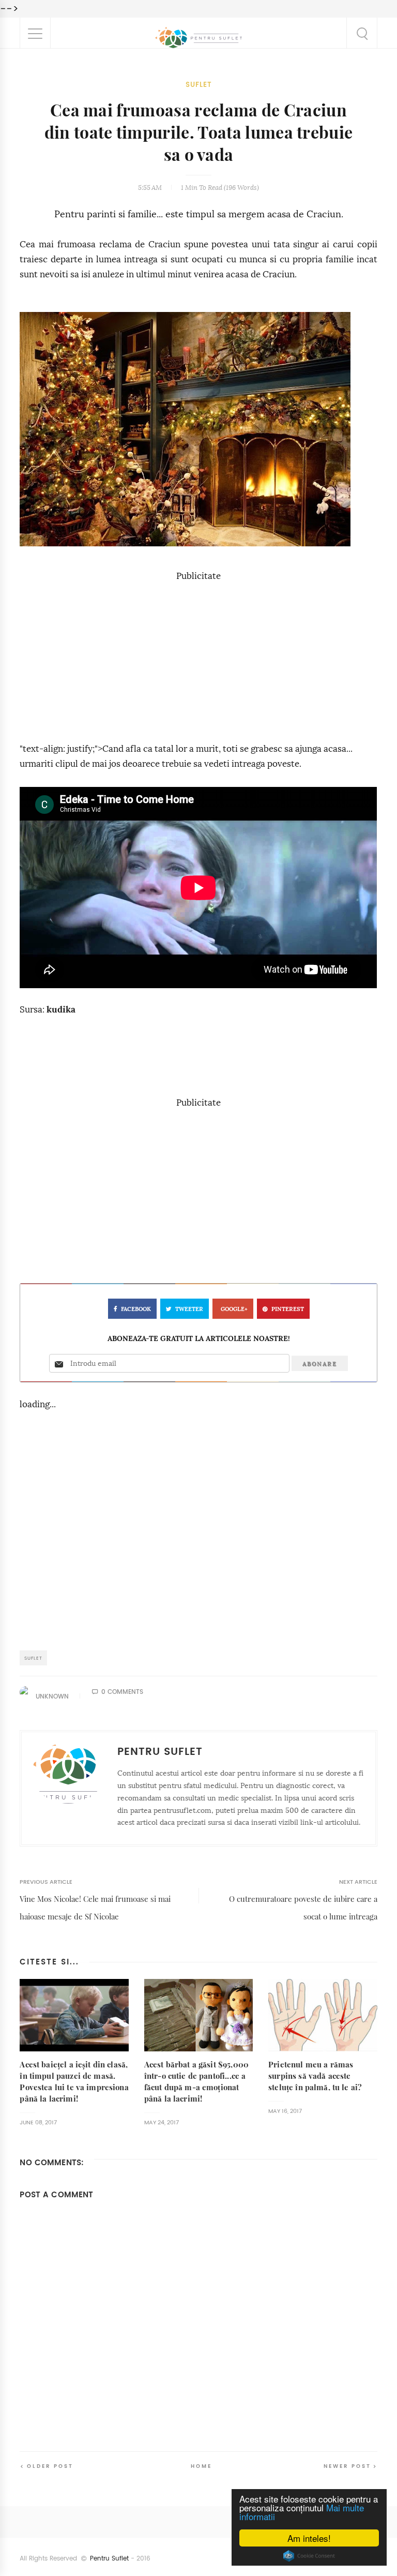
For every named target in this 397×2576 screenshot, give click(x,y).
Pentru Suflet (109, 2558)
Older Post (50, 2466)
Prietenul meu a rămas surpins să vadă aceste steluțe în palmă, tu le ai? (315, 2076)
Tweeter (189, 1309)
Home (201, 2466)
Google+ (234, 1309)
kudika (61, 1010)
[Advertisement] (198, 657)
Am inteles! (309, 2538)
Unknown (52, 1696)
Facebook (136, 1309)
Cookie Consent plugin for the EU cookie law (309, 2556)
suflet (199, 85)
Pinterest (288, 1309)
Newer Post (347, 2466)
